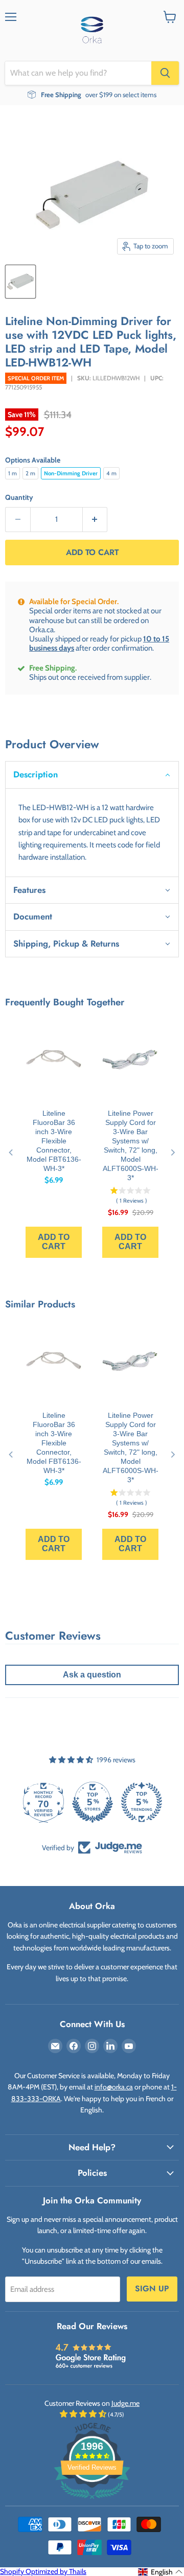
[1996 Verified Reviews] (92, 2501)
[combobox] (78, 73)
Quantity (19, 497)
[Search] (165, 73)
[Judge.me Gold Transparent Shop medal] (141, 1802)
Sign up (152, 2288)
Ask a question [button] (92, 1675)
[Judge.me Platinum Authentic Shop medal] (92, 1802)
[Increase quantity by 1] (95, 520)
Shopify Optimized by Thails (43, 2571)
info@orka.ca (114, 2087)
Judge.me (125, 2403)
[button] (92, 774)
